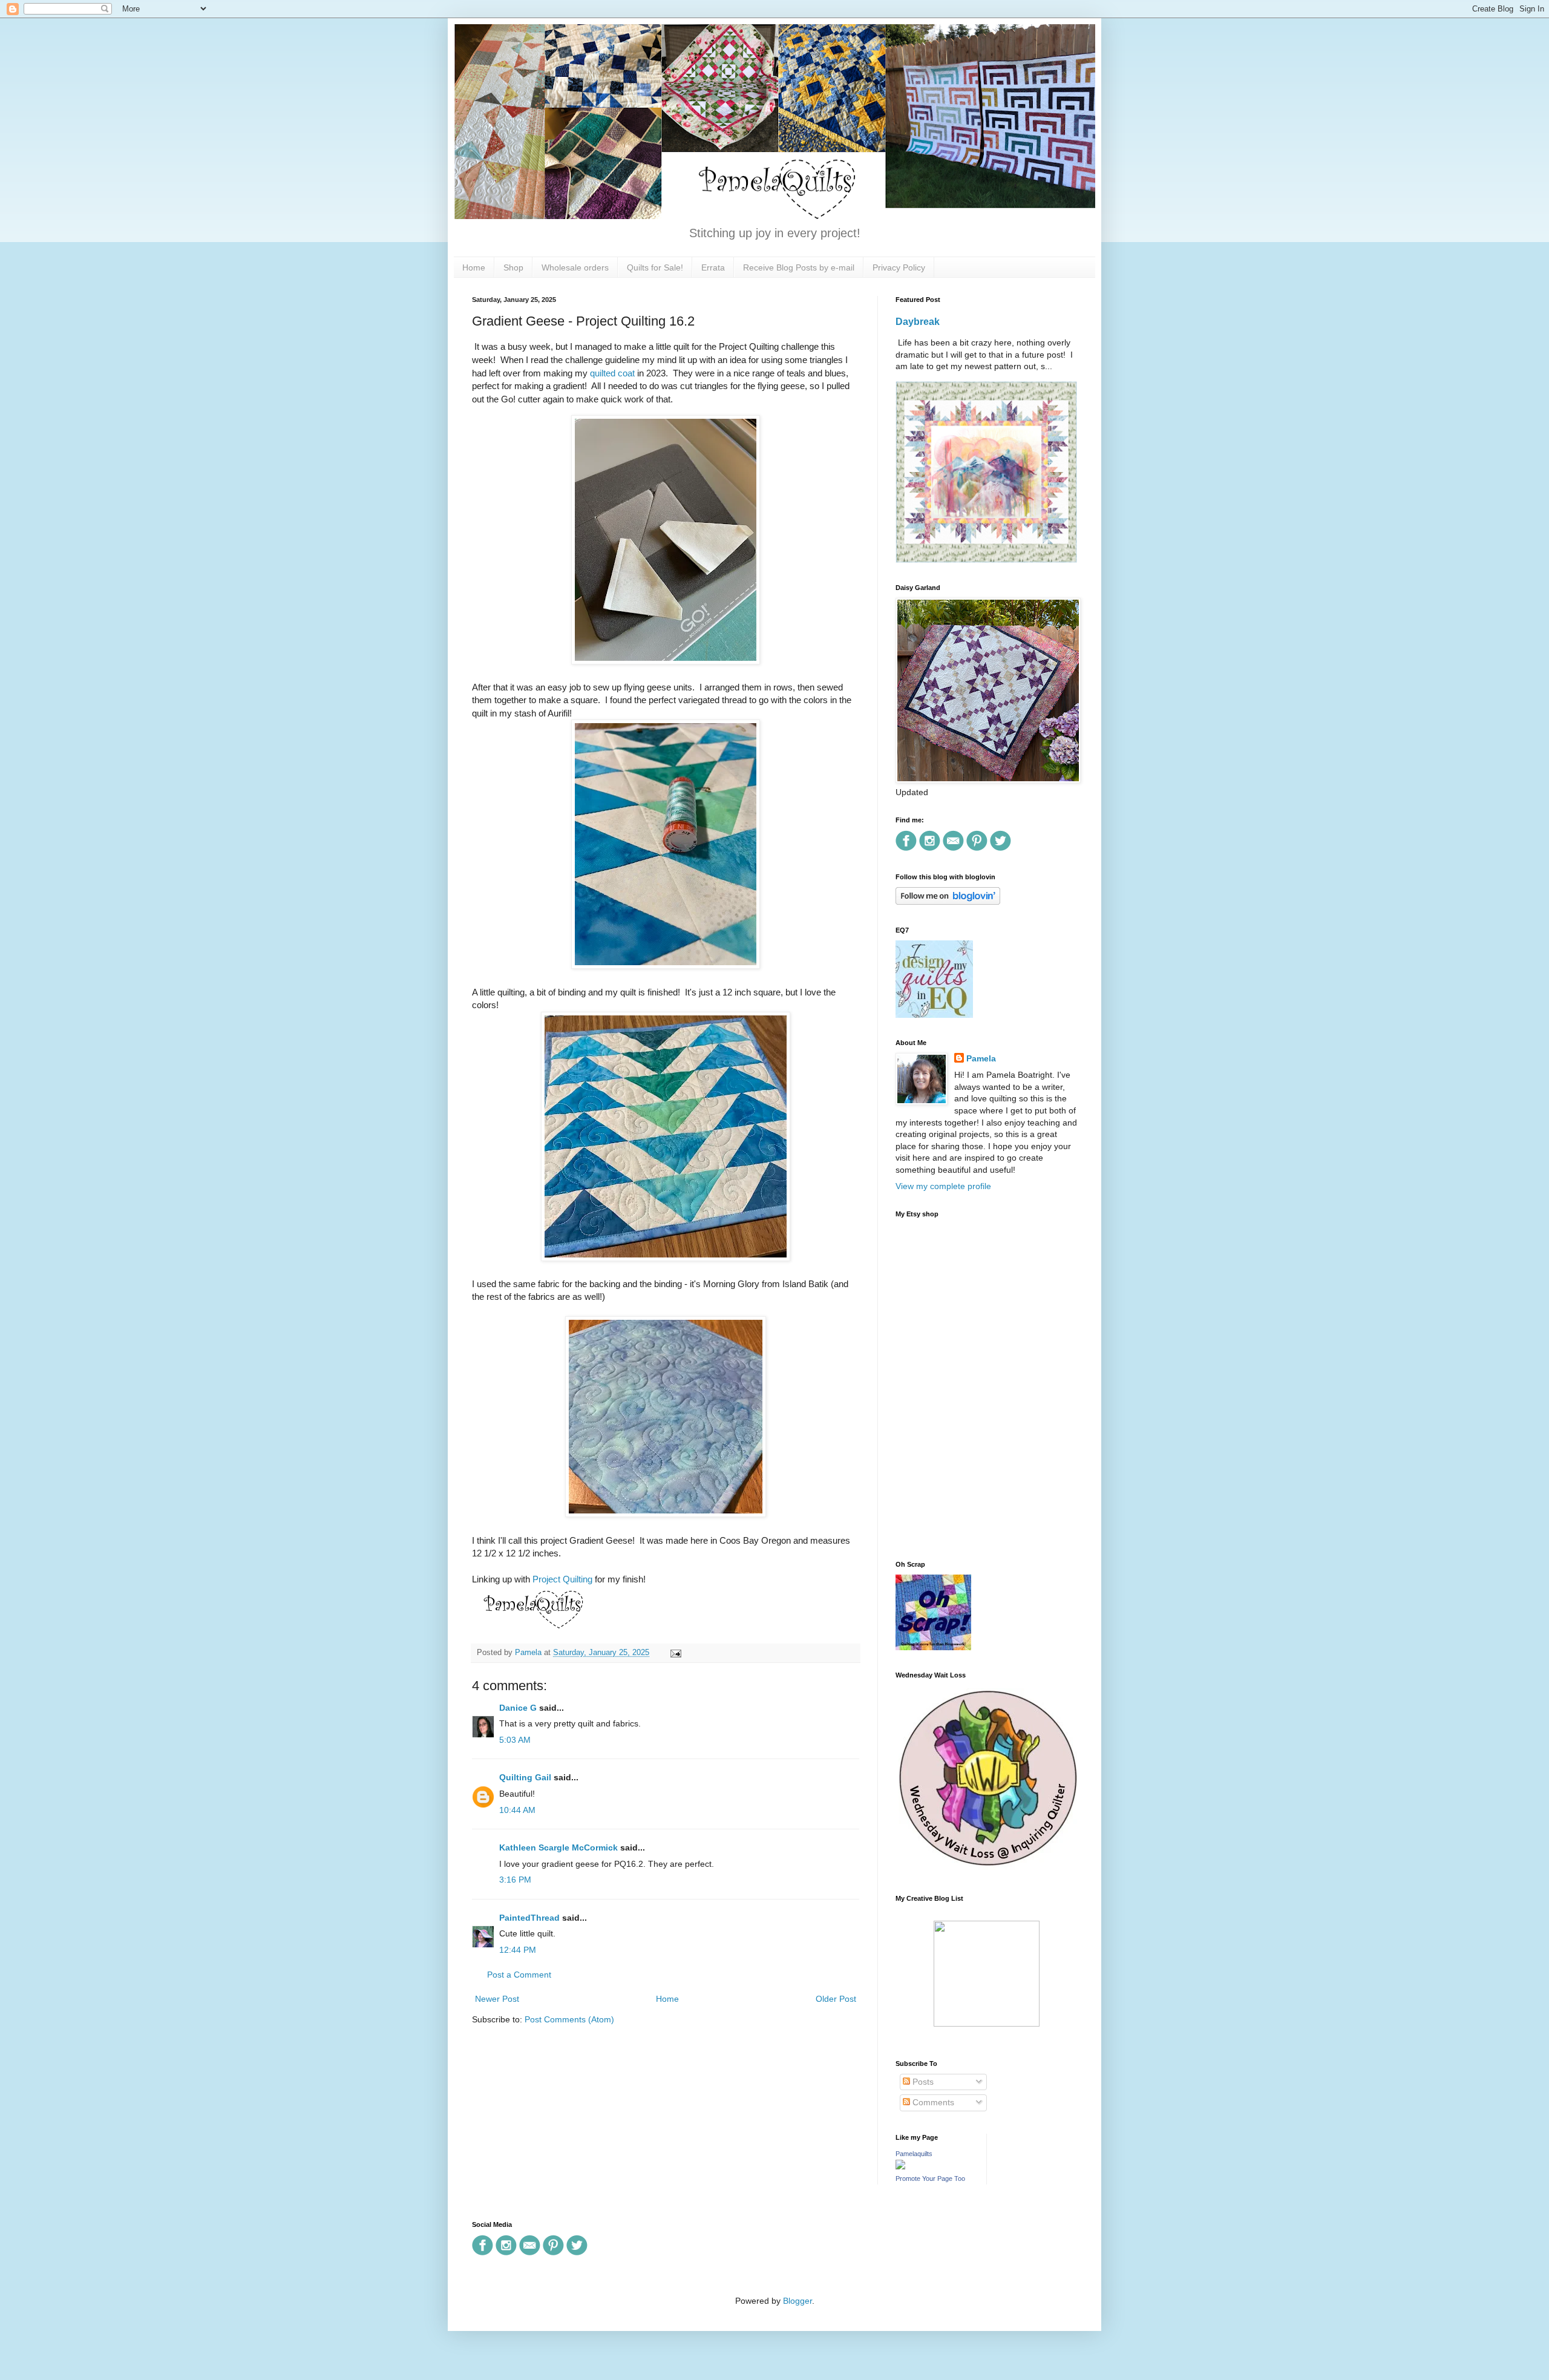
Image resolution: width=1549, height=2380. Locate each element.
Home (474, 267)
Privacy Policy (899, 267)
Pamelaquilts (914, 2154)
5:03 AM (515, 1740)
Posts (922, 2082)
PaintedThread (529, 1918)
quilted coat (612, 373)
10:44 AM (517, 1810)
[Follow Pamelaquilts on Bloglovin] (948, 902)
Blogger (797, 2301)
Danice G (518, 1708)
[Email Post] (674, 1653)
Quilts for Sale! (655, 267)
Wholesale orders (575, 267)
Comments (932, 2102)
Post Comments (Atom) (569, 2019)
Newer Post (497, 1999)
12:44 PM (518, 1950)
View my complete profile (943, 1186)
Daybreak (918, 321)
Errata (713, 267)
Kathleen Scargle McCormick (558, 1847)
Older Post (836, 1999)
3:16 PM (515, 1880)
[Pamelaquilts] (900, 2166)
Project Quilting (562, 1579)
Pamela (981, 1058)
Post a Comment (519, 1975)
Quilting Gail (525, 1777)
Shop (513, 267)
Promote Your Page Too (930, 2178)
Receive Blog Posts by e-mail (799, 267)
